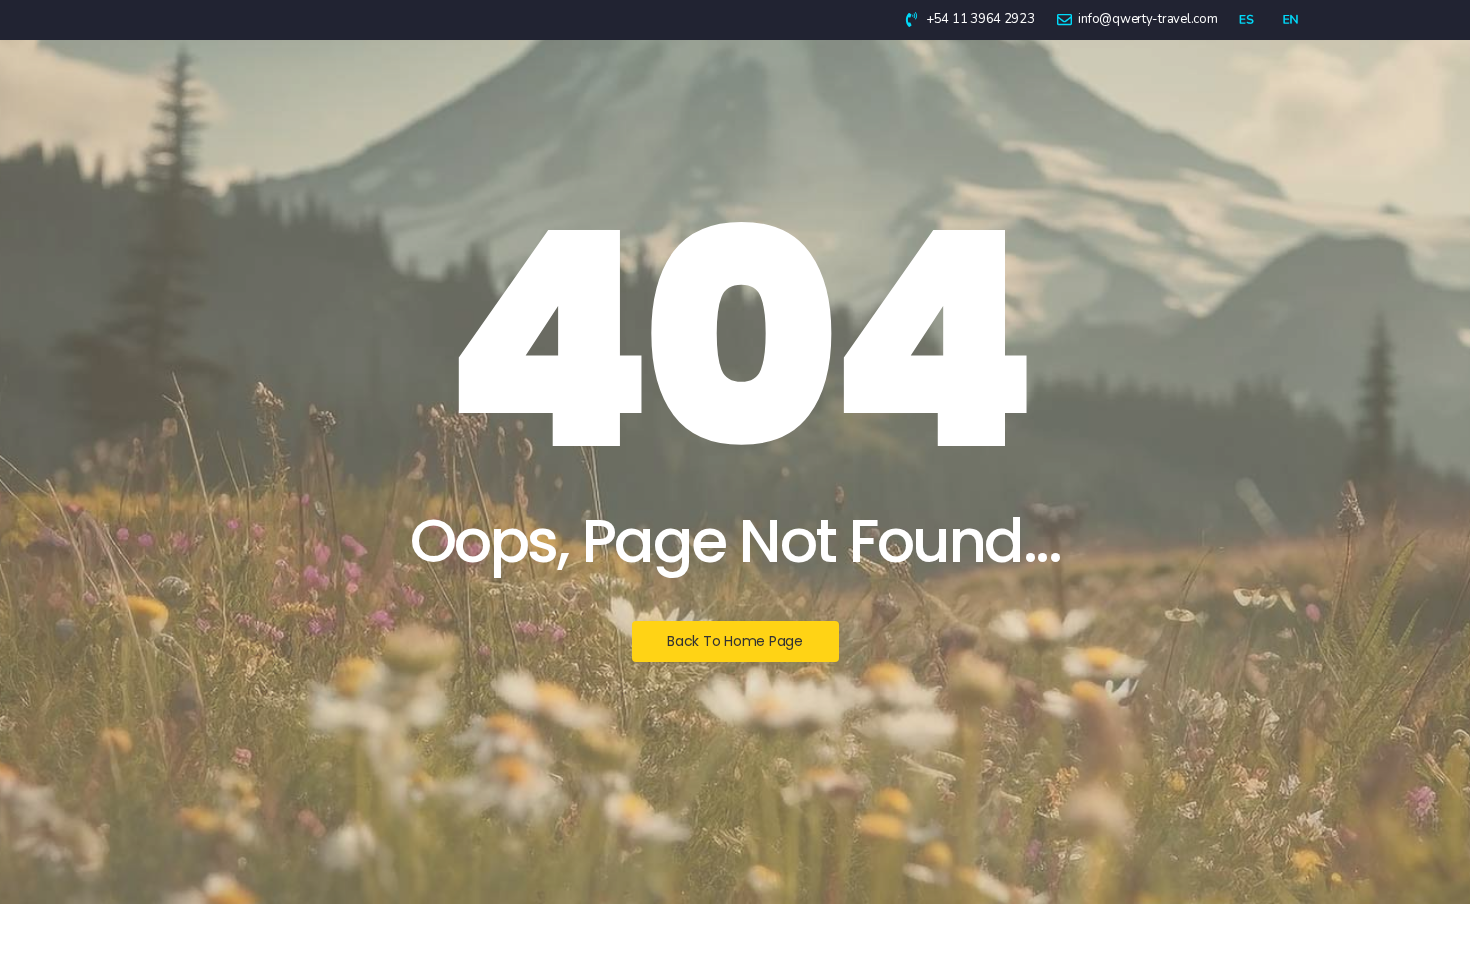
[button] (1412, 898)
